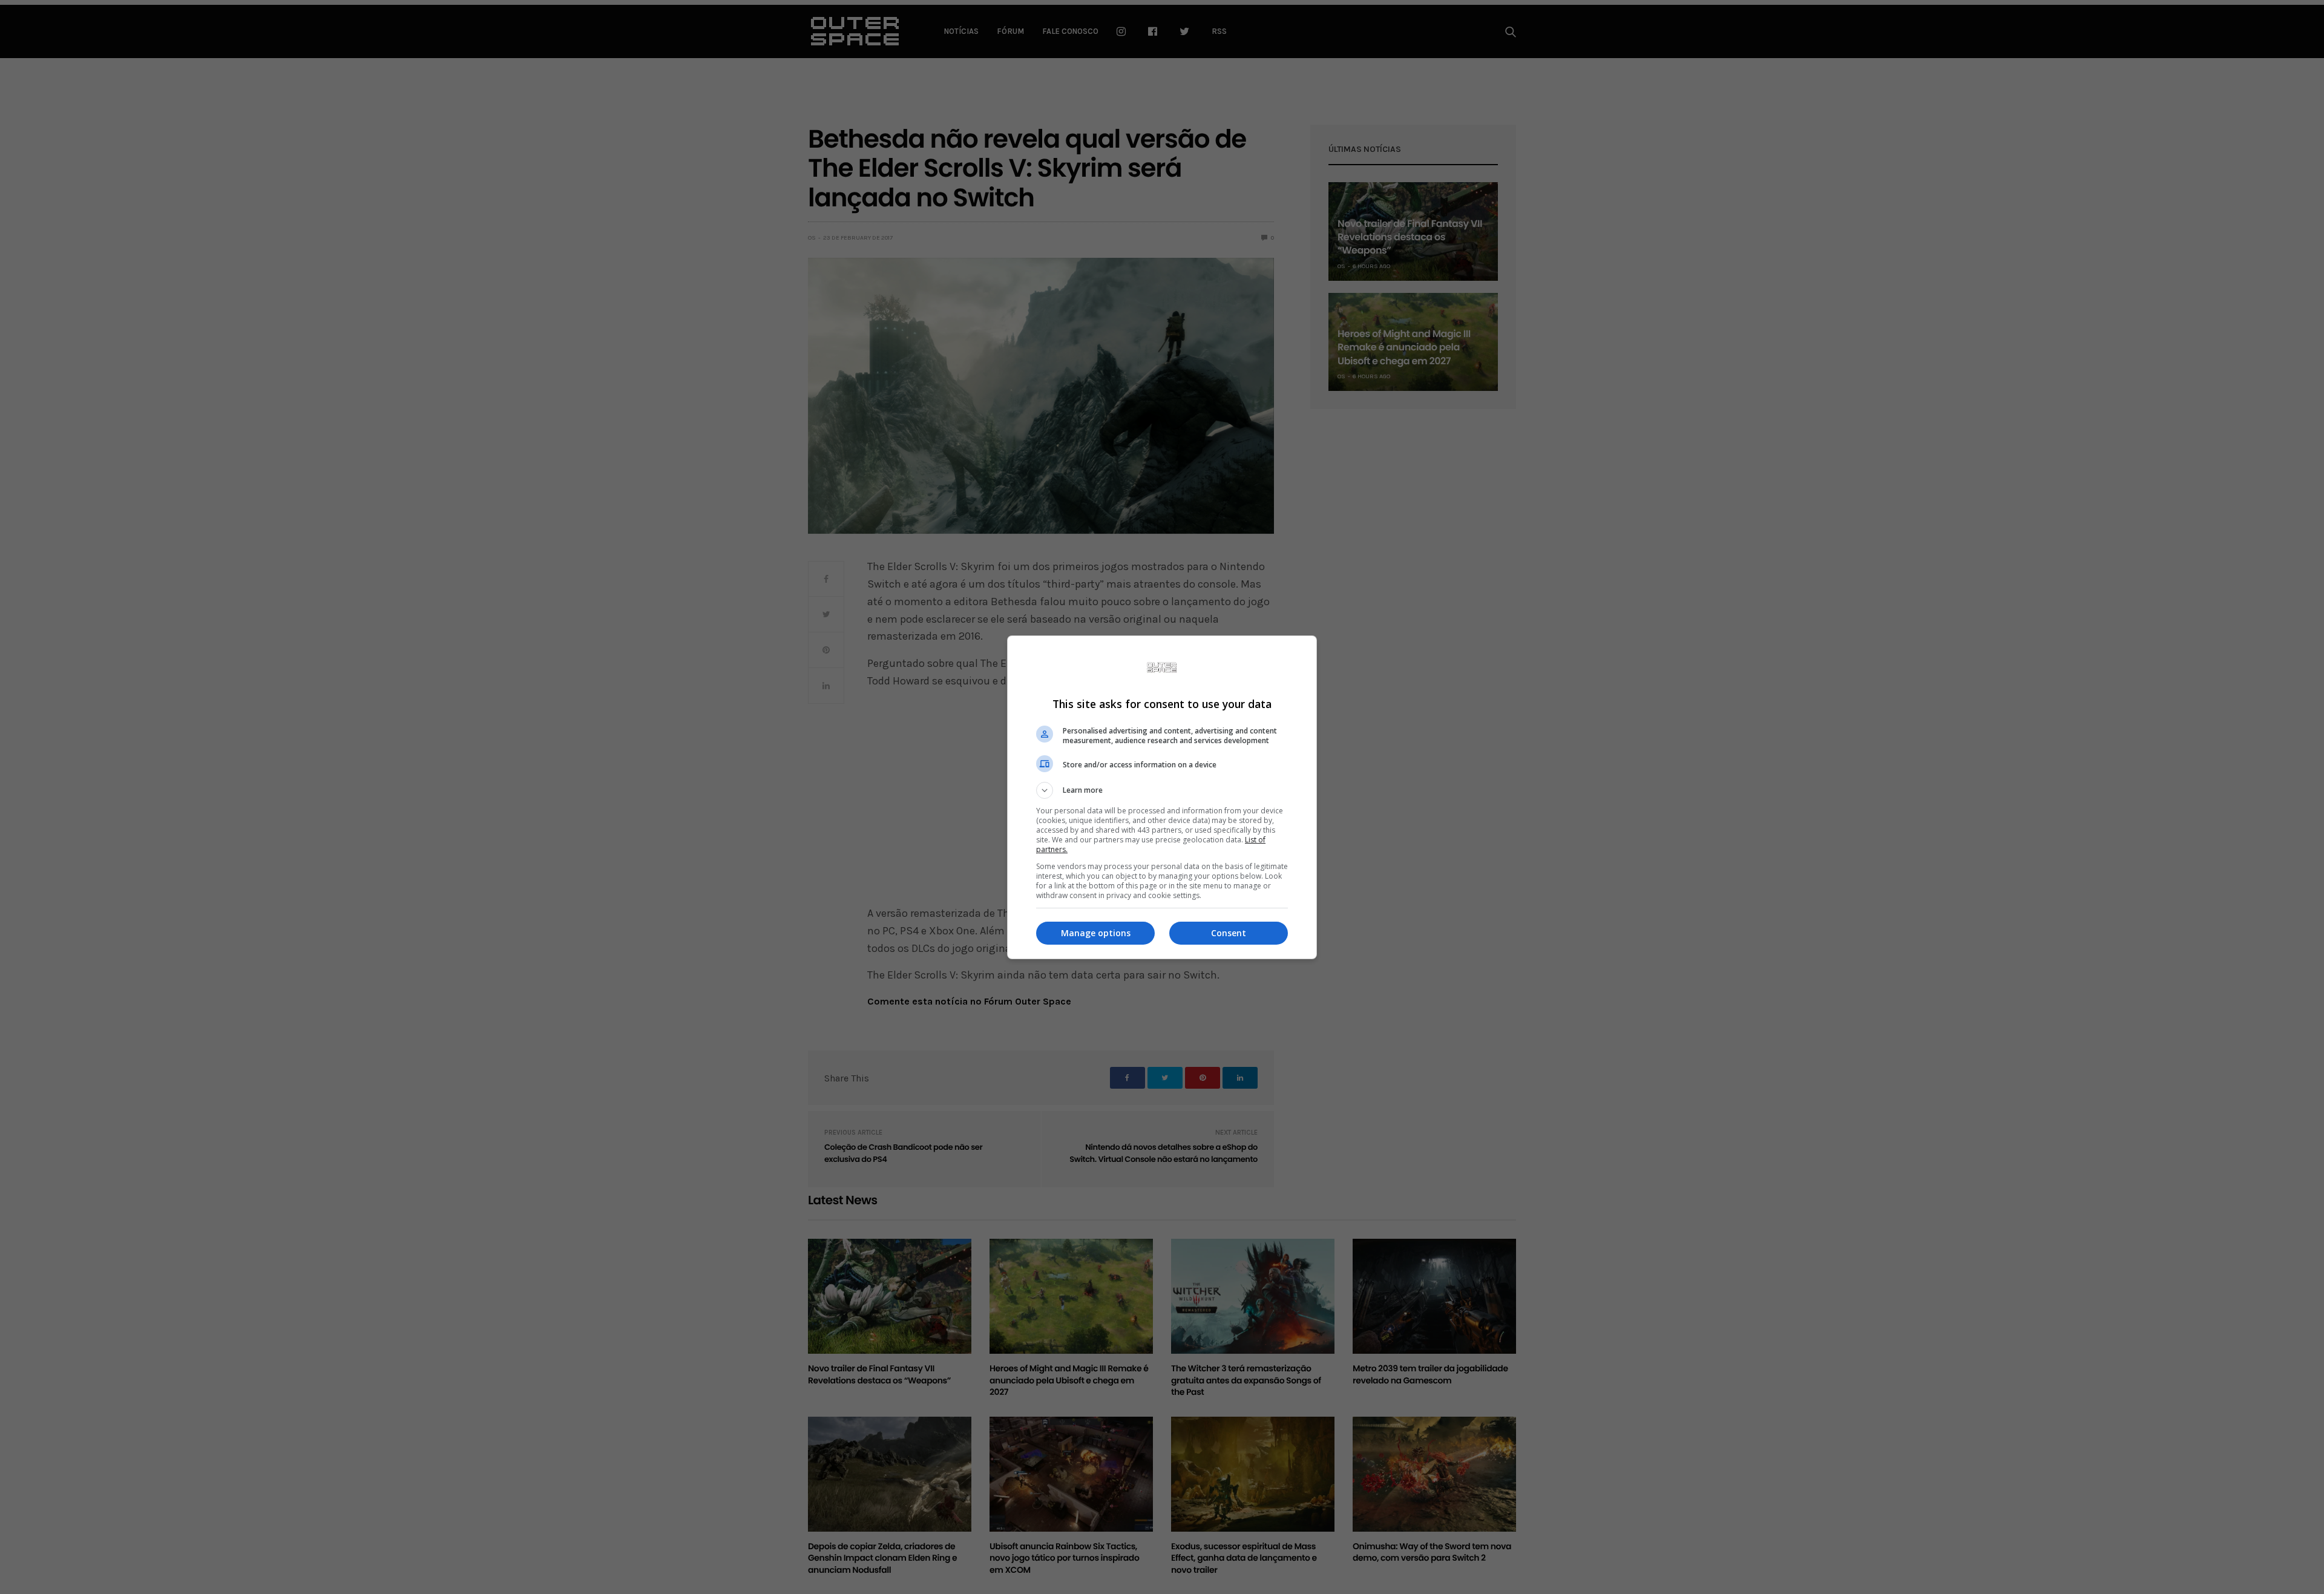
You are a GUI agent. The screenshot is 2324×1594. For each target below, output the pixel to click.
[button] (1162, 790)
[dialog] (1162, 797)
